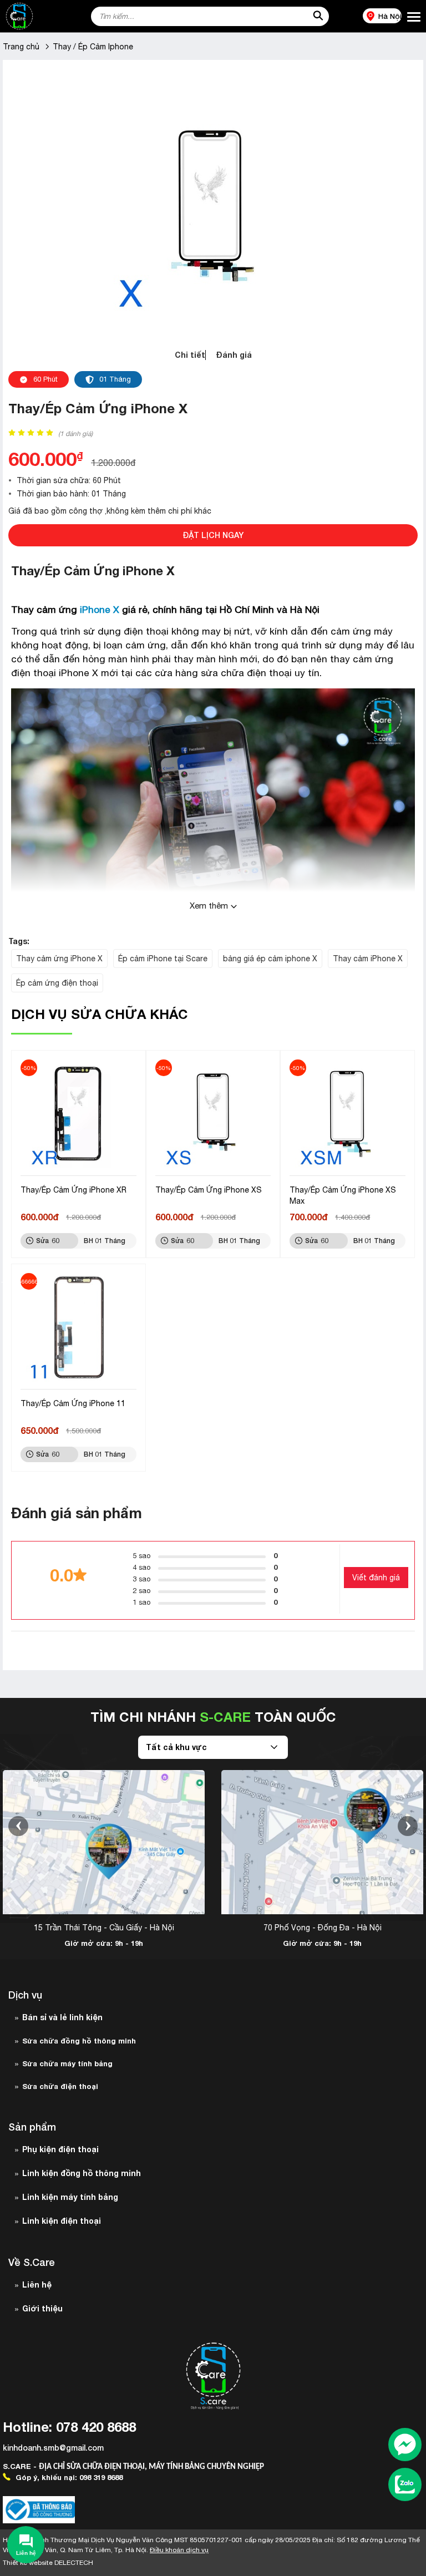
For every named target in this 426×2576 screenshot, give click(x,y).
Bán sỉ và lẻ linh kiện (62, 2017)
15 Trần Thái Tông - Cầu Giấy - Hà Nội (104, 1928)
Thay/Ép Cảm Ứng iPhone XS (209, 1190)
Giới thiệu (42, 2308)
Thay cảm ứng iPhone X (59, 959)
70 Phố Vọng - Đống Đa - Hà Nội (323, 1928)
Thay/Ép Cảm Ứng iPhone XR (73, 1190)
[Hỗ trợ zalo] (405, 2486)
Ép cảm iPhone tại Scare (163, 959)
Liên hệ (37, 2285)
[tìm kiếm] (318, 16)
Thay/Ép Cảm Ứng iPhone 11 (73, 1403)
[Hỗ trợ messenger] (405, 2446)
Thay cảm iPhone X (368, 959)
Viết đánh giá (376, 1578)
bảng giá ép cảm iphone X (270, 959)
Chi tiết (190, 355)
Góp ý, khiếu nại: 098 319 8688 (68, 2477)
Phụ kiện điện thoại (60, 2149)
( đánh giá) (75, 434)
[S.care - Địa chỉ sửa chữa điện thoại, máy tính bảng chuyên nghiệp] (37, 16)
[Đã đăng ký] (39, 2510)
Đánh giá (234, 355)
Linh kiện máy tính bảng (70, 2197)
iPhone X (98, 610)
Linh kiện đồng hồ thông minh (82, 2173)
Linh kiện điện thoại (62, 2221)
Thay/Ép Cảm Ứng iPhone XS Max (343, 1195)
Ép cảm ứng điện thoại (57, 983)
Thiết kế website (48, 2563)
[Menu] (414, 17)
